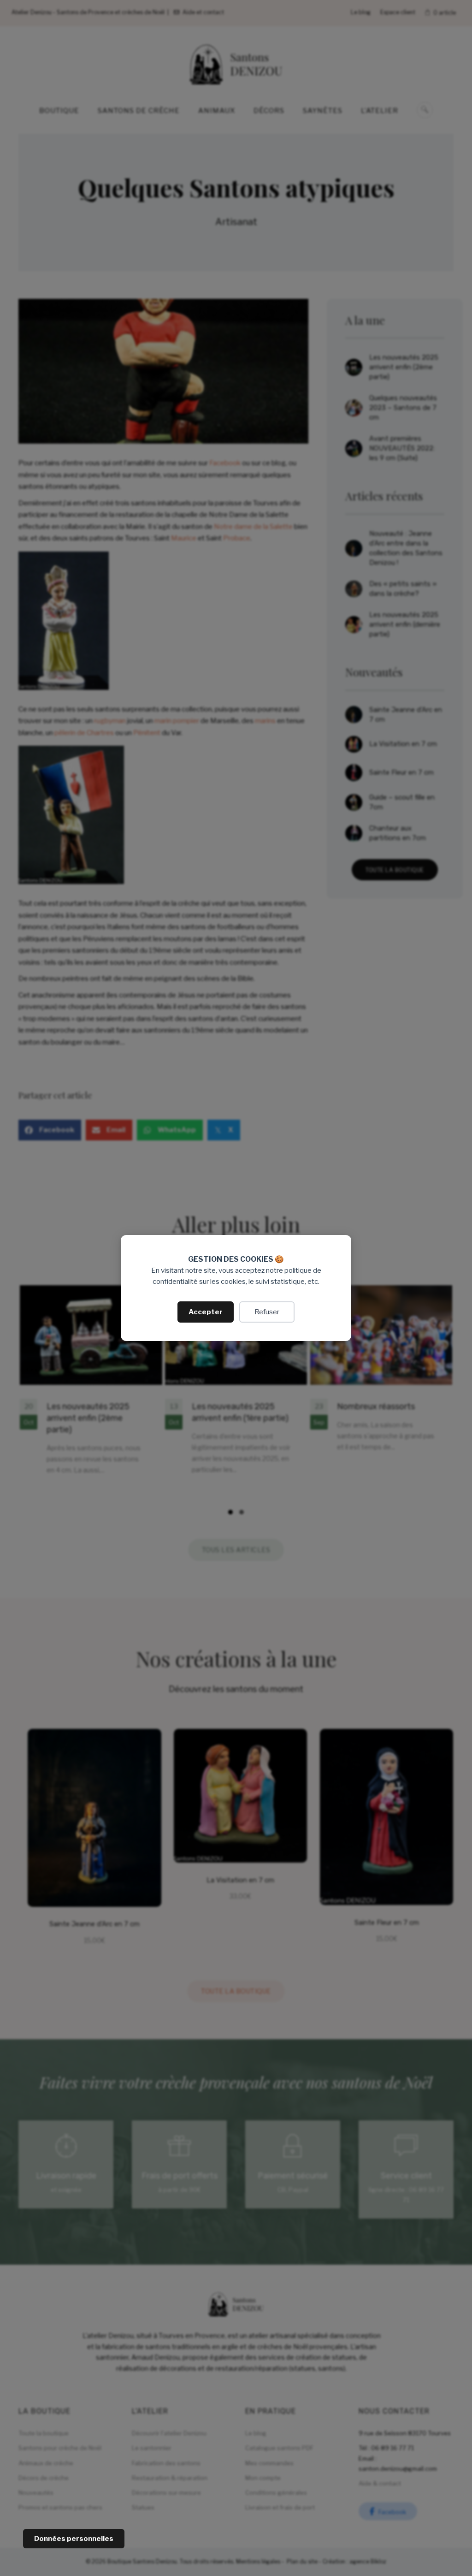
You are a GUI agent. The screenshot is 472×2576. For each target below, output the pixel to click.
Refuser (267, 1312)
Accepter (206, 1312)
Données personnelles (74, 2539)
